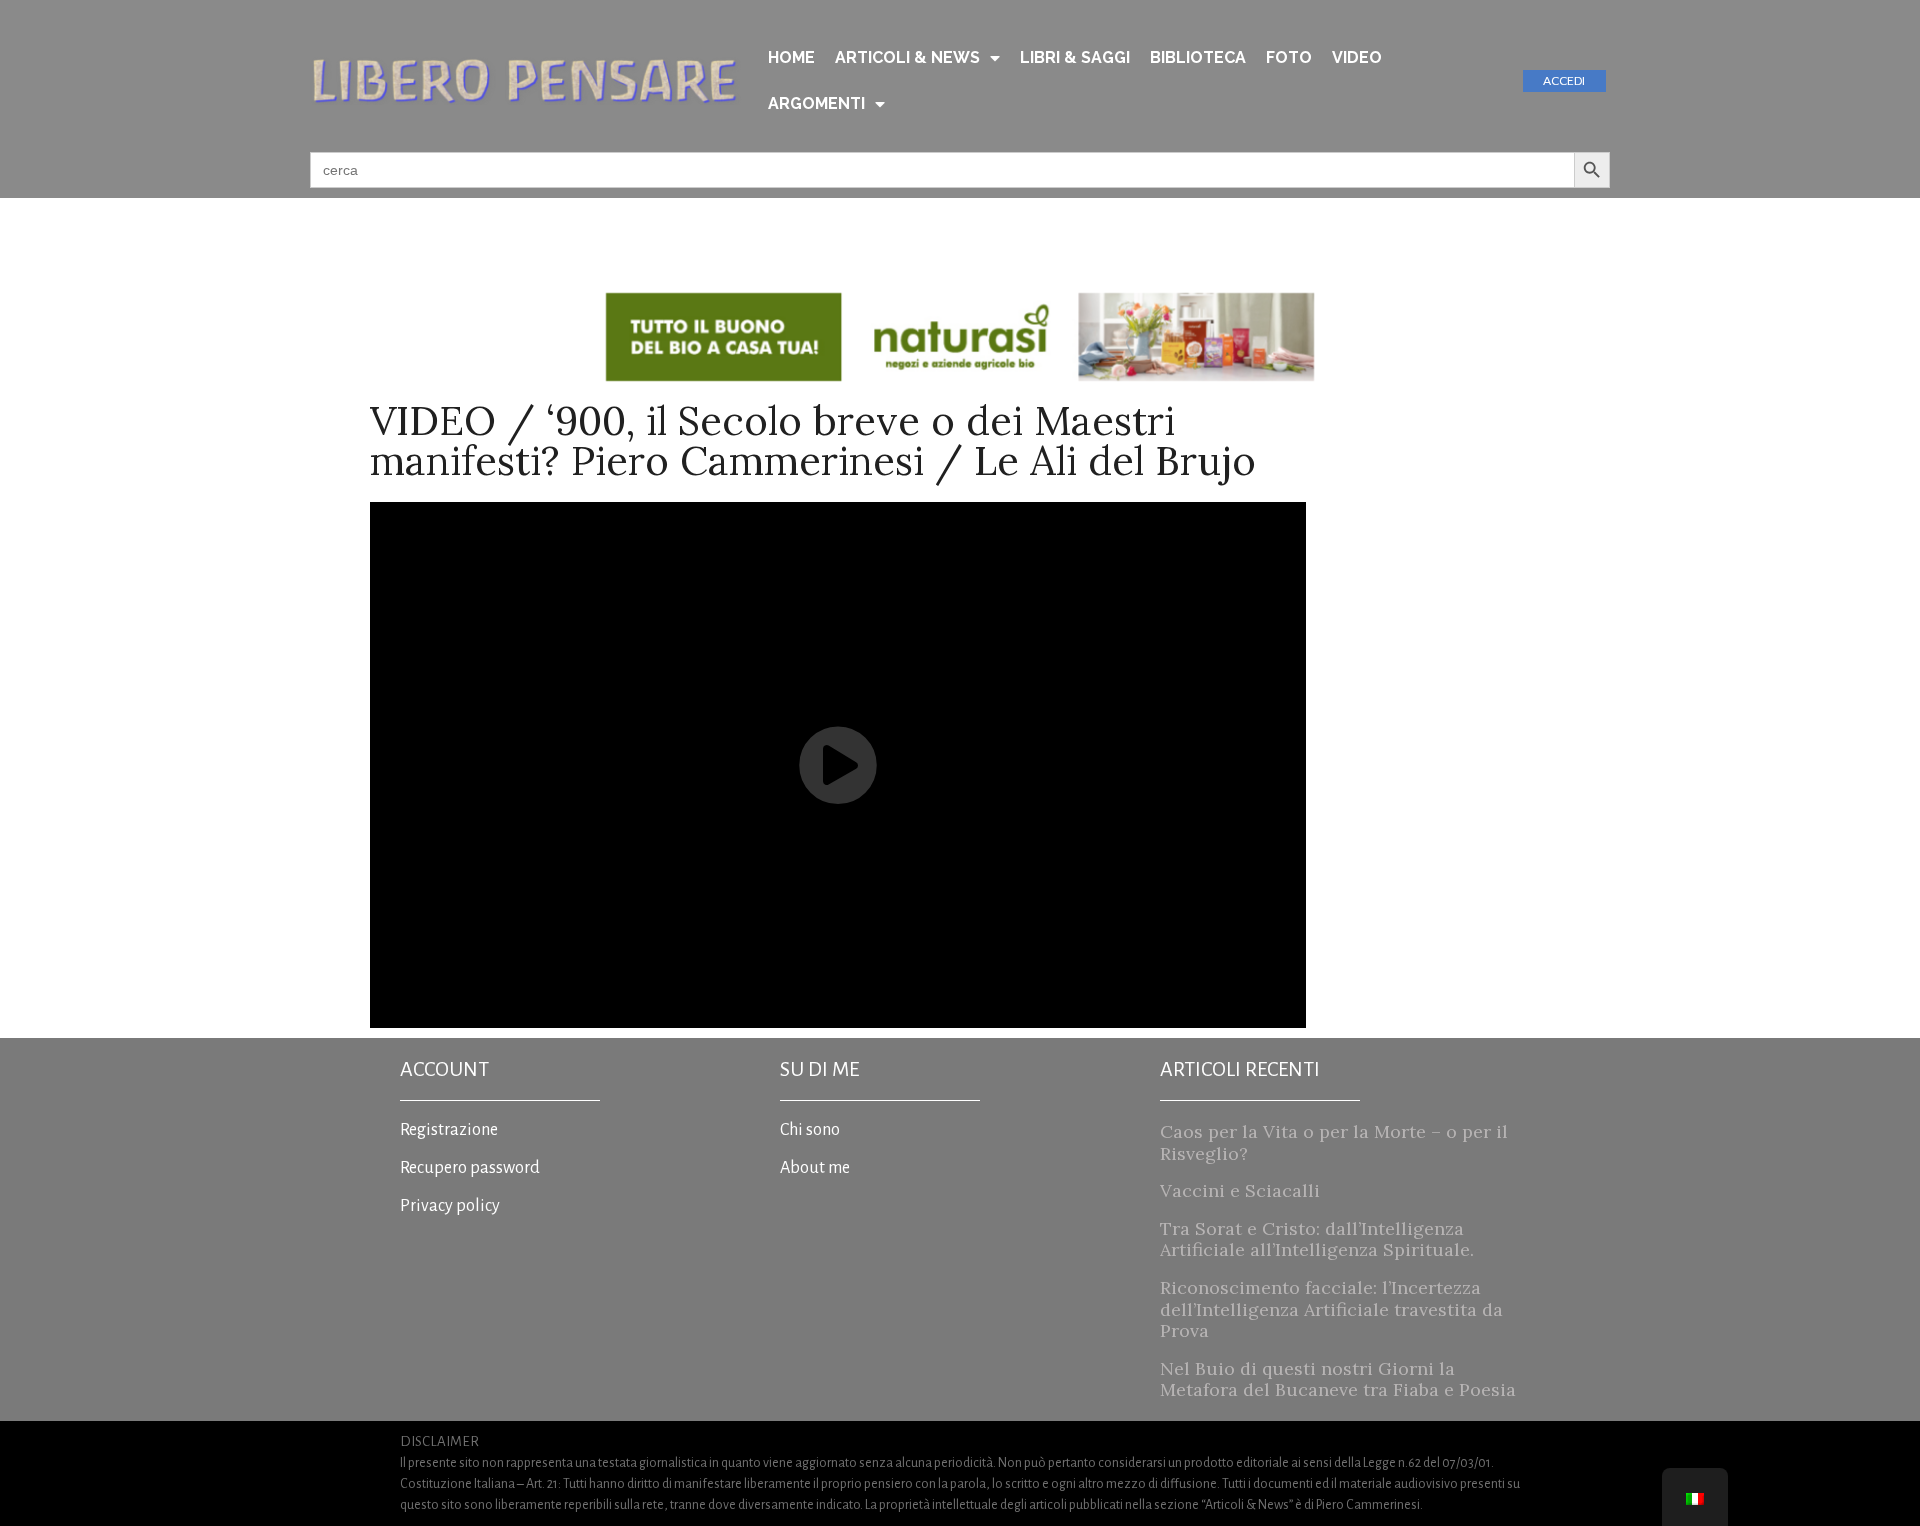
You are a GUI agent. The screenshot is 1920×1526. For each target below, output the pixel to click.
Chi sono (810, 1130)
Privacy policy (450, 1206)
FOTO (1289, 57)
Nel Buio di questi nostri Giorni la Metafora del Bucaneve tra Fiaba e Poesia (1338, 1379)
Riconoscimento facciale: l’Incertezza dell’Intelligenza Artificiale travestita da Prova (1331, 1309)
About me (815, 1168)
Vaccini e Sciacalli (1240, 1190)
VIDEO (1357, 57)
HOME (791, 57)
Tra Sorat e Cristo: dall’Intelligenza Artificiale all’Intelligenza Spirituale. (1317, 1239)
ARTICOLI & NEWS (907, 57)
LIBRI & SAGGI (1075, 57)
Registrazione (449, 1130)
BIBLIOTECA (1198, 57)
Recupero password (470, 1168)
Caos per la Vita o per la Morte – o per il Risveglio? (1334, 1142)
